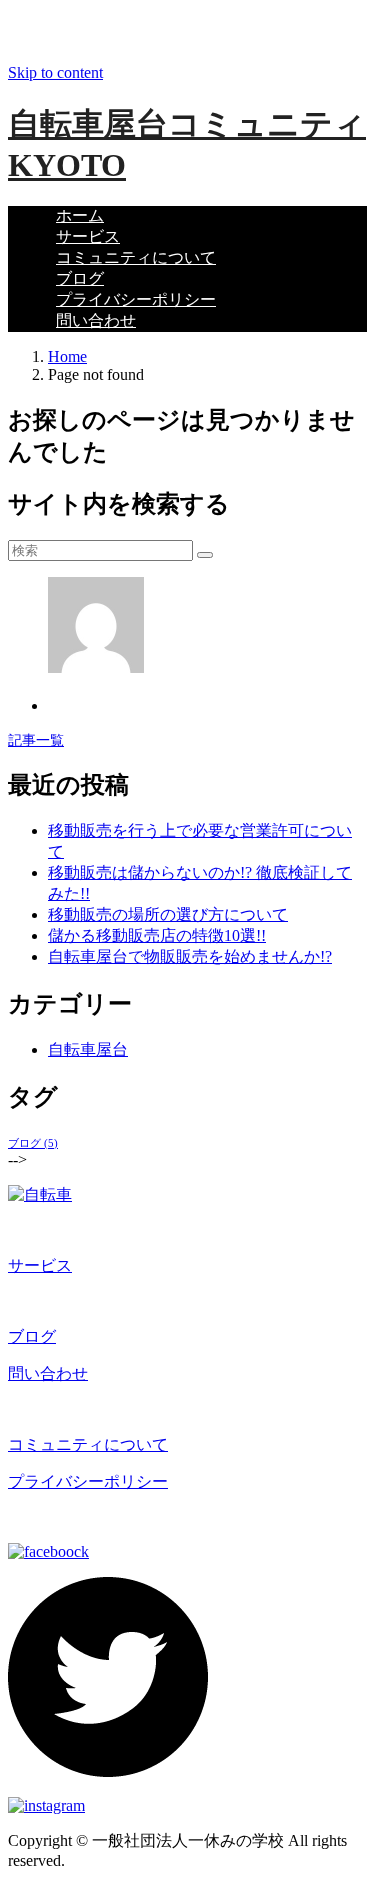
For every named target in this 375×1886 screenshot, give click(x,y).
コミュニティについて (136, 257)
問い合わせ (96, 320)
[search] (205, 555)
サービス (88, 236)
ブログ (80, 278)
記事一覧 (36, 740)
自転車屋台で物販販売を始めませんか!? (190, 956)
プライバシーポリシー (136, 299)
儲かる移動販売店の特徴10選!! (157, 935)
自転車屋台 (88, 1049)
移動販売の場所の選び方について (168, 914)
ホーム (80, 215)
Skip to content (55, 72)
